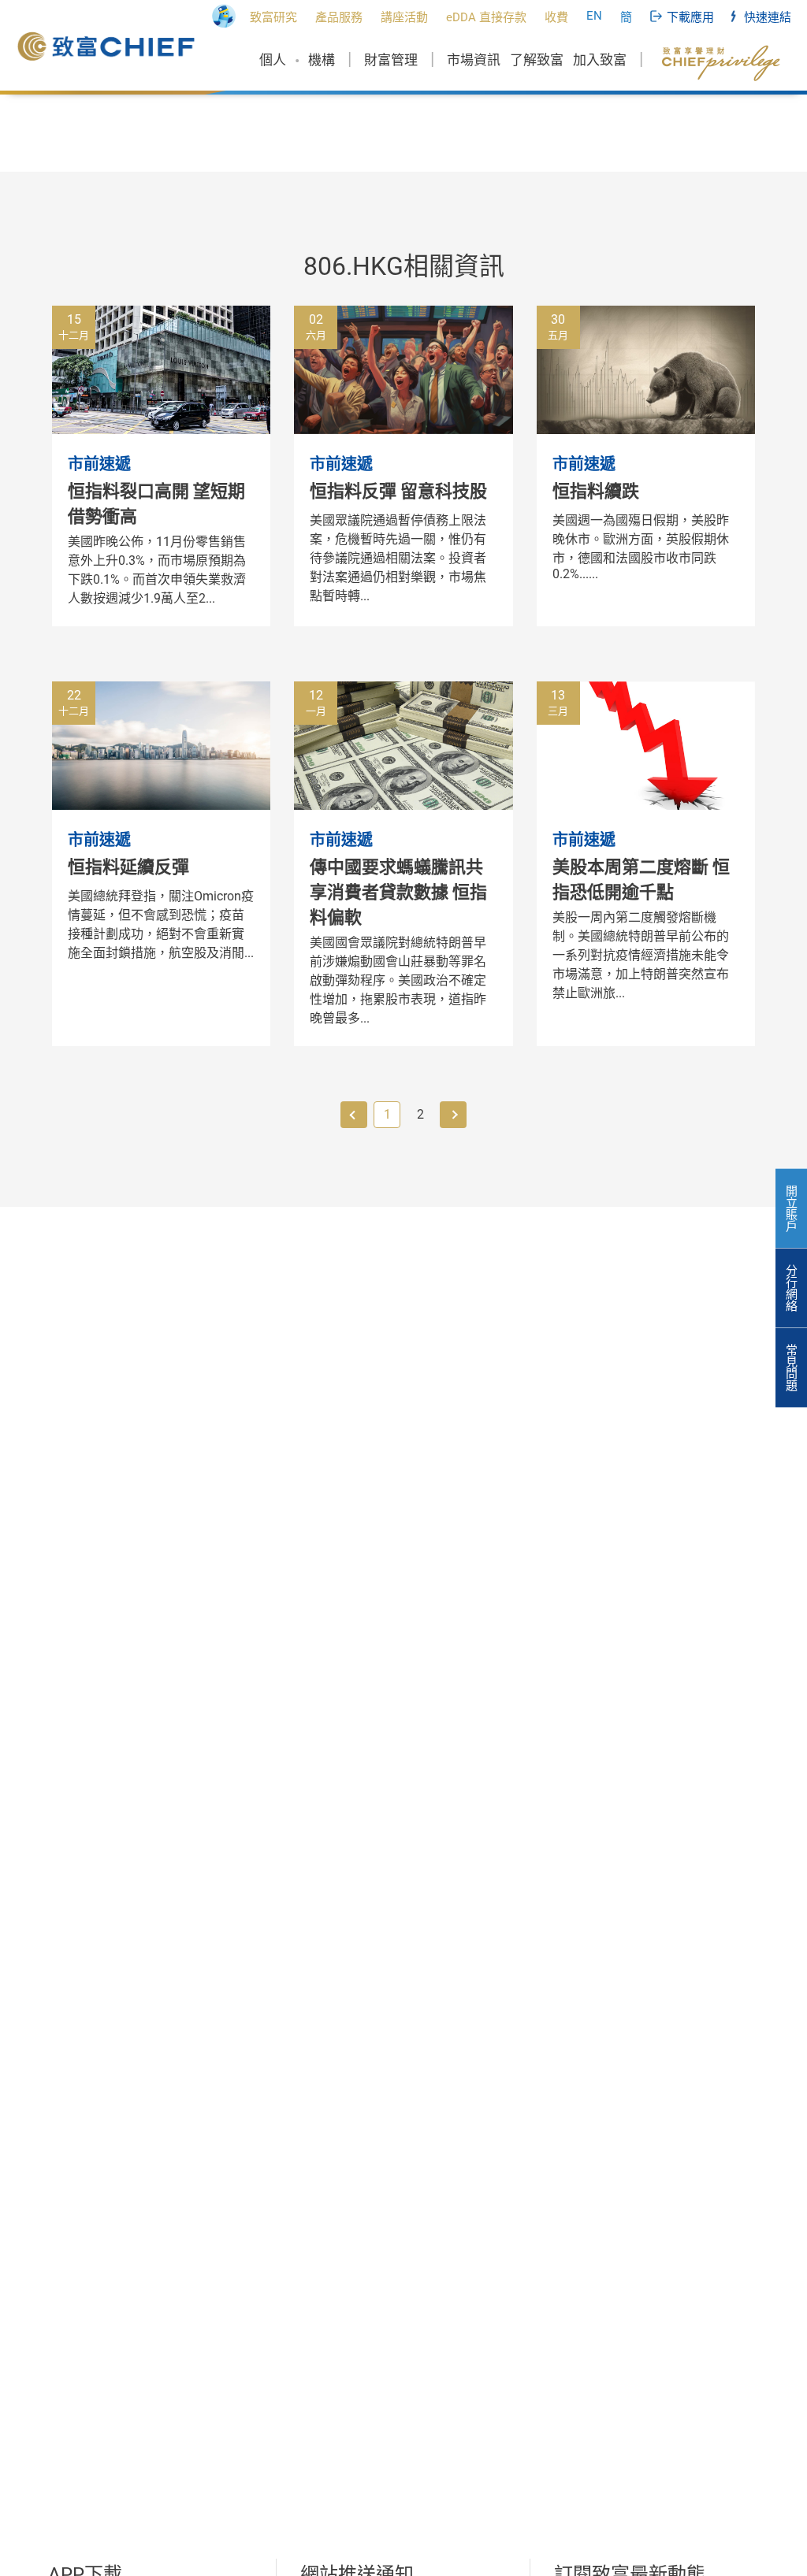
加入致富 (600, 60)
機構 (322, 60)
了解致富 (537, 60)
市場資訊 (474, 60)
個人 (273, 60)
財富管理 (391, 60)
